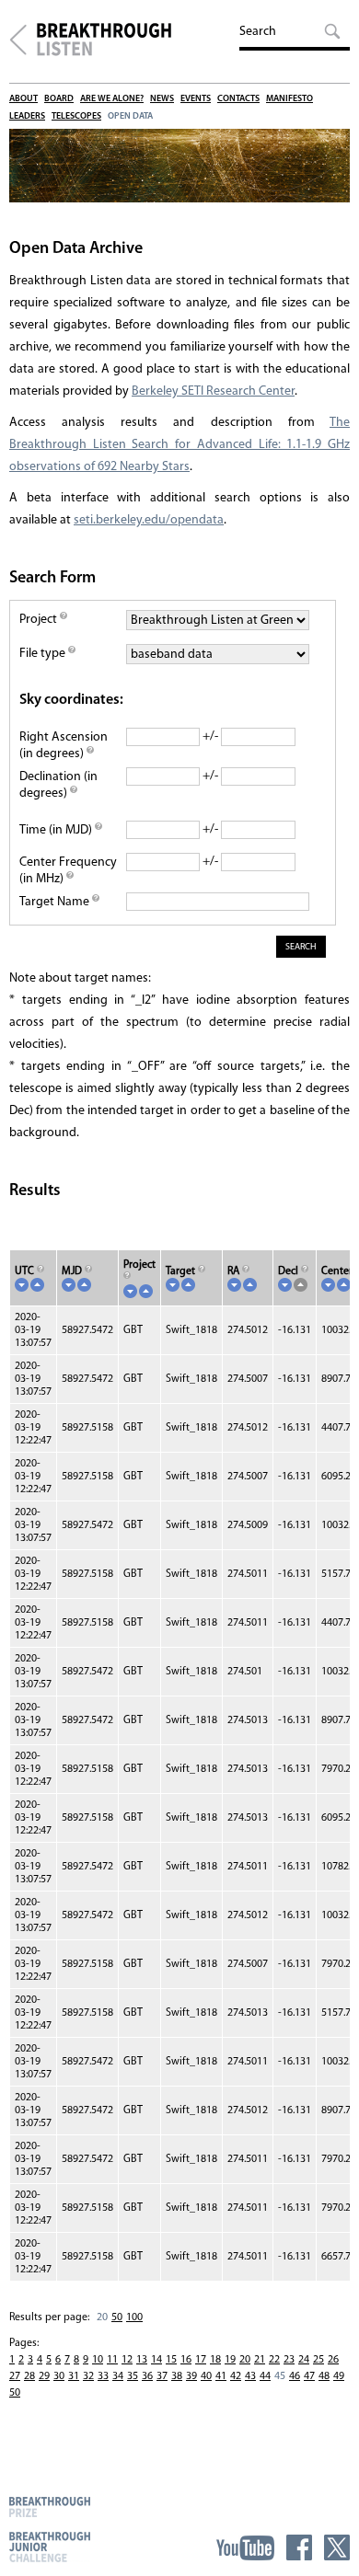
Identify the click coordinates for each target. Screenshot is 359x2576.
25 (318, 2360)
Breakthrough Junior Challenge (50, 2547)
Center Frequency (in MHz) (68, 871)
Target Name (56, 902)
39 (191, 2376)
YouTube (245, 2547)
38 (177, 2376)
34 (118, 2376)
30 (59, 2376)
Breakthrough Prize (50, 2507)
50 (117, 2317)
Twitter (337, 2547)
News (162, 99)
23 (289, 2360)
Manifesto (290, 99)
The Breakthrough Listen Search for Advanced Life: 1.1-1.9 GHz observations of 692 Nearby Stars (179, 445)
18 (215, 2360)
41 (221, 2376)
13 (142, 2360)
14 (156, 2360)
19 (230, 2360)
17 (201, 2360)
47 (309, 2376)
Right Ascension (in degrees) (64, 746)
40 (206, 2376)
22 (274, 2360)
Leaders (27, 116)
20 (245, 2360)
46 (295, 2376)
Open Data (130, 116)
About (23, 99)
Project (40, 620)
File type (44, 654)
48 (324, 2376)
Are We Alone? (112, 99)
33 (103, 2376)
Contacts (238, 99)
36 (147, 2376)
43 (250, 2376)
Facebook (299, 2547)
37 (162, 2376)
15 (171, 2360)
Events (196, 99)
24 (304, 2360)
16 (186, 2360)
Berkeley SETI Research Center (213, 391)
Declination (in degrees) (58, 785)
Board (59, 99)
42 (236, 2376)
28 (29, 2376)
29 (44, 2376)
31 (74, 2376)
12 (127, 2360)
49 (339, 2376)
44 (265, 2376)
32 (88, 2376)
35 (133, 2376)
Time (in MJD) (57, 830)
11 (112, 2360)
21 (260, 2360)
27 (15, 2376)
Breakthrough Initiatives (18, 40)
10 (98, 2360)
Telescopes (76, 116)
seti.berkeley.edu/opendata (149, 520)
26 (333, 2360)
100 (134, 2317)
